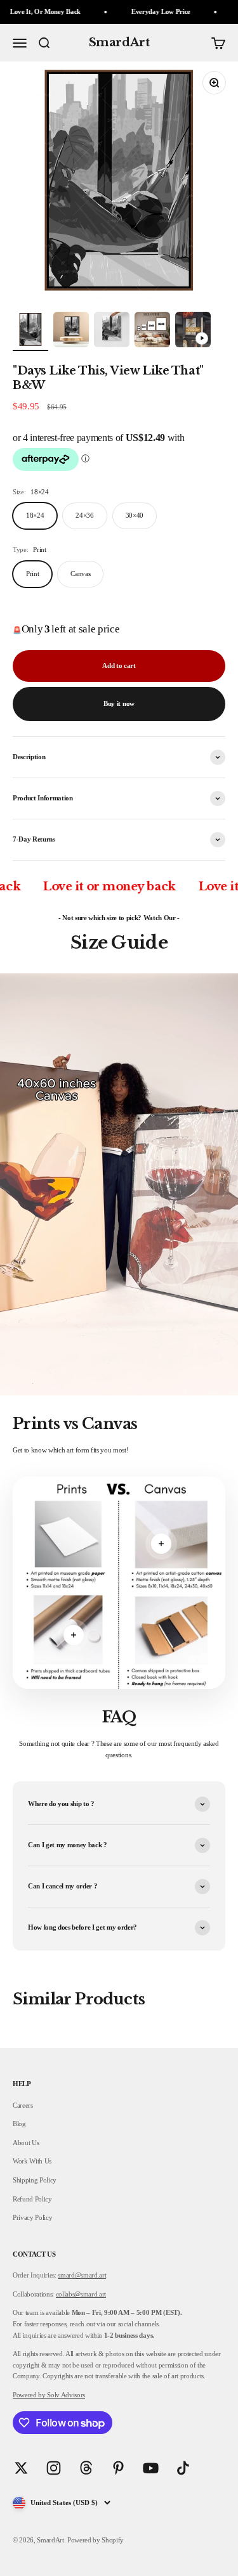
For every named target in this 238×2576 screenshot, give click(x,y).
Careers (23, 2105)
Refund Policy (32, 2199)
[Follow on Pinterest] (118, 2468)
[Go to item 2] (71, 331)
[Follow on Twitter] (21, 2468)
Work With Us (32, 2161)
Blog (19, 2124)
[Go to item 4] (152, 331)
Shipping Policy (35, 2180)
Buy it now (119, 703)
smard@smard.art (82, 2275)
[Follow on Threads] (86, 2468)
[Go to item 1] (30, 331)
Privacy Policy (32, 2217)
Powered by (29, 2395)
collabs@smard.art (81, 2294)
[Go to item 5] (193, 331)
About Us (26, 2143)
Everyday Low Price (139, 11)
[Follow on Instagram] (54, 2468)
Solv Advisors (65, 2395)
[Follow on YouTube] (151, 2468)
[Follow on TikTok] (183, 2468)
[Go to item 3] (112, 331)
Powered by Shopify (96, 2540)
